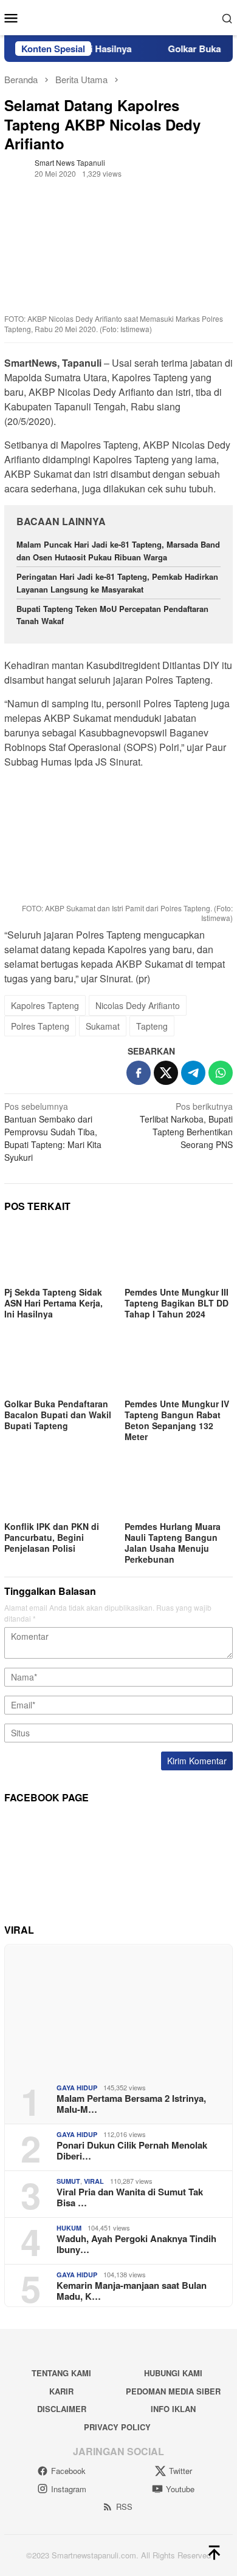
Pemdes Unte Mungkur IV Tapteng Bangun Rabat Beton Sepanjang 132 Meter (177, 1420)
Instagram (69, 2489)
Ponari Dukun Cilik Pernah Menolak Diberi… (132, 2150)
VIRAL (94, 2181)
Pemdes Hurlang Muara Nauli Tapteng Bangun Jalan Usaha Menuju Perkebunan (173, 1543)
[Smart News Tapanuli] (118, 16)
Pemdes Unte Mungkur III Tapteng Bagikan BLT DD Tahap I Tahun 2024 (177, 1303)
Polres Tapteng (40, 1026)
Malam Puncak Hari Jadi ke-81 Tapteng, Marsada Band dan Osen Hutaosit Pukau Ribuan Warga (118, 551)
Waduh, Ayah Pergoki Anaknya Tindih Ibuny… (136, 2244)
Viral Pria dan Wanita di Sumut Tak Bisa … (130, 2197)
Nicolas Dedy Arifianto (138, 1005)
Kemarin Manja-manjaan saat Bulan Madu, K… (132, 2291)
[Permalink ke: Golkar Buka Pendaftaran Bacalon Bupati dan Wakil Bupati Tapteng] (58, 1365)
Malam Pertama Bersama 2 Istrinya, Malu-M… (131, 2104)
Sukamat (103, 1026)
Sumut (68, 2181)
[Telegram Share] (193, 1073)
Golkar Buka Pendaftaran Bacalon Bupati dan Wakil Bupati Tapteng (58, 1415)
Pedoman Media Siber (173, 2391)
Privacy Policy (117, 2427)
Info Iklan (173, 2409)
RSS (124, 2506)
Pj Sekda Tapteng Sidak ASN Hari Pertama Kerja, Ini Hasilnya (53, 1303)
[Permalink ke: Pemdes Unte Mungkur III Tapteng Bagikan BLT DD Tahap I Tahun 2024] (179, 1254)
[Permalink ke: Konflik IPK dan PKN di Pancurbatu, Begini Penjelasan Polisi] (58, 1487)
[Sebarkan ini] (139, 1073)
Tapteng (152, 1026)
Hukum (69, 2228)
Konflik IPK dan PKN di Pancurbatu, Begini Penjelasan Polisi (52, 1537)
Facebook (68, 2471)
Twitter (180, 2471)
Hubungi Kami (173, 2373)
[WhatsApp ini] (221, 1073)
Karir (61, 2391)
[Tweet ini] (166, 1073)
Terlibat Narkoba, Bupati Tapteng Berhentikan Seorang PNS (186, 1125)
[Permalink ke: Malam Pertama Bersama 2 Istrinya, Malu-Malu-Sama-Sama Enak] (118, 2009)
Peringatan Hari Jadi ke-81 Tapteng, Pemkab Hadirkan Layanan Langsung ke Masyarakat (117, 583)
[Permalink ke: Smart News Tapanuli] (16, 167)
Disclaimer (62, 2409)
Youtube (180, 2489)
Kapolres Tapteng (45, 1005)
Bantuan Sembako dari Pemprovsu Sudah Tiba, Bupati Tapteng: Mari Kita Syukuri (53, 1132)
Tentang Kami (61, 2373)
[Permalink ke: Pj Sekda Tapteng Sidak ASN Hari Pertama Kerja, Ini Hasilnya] (58, 1254)
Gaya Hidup (77, 2088)
